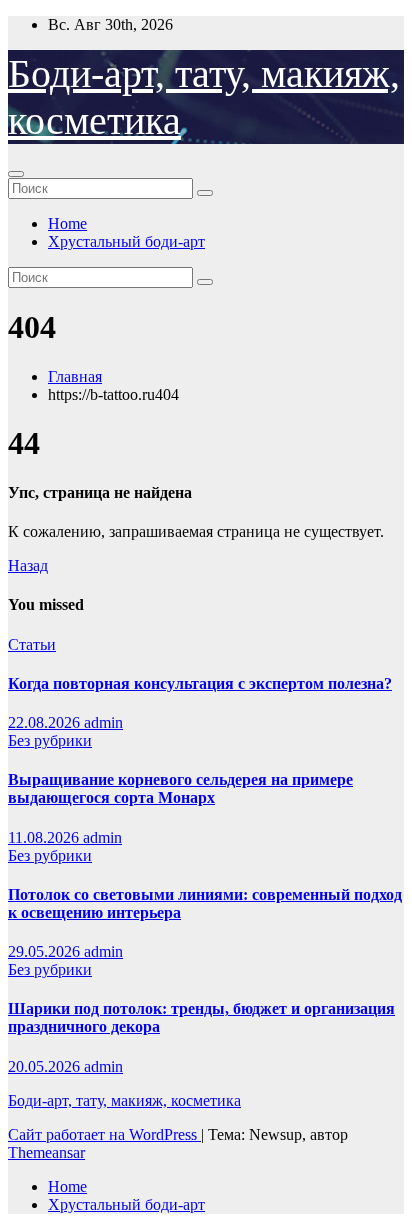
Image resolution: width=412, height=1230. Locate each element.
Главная (75, 376)
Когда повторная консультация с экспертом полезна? (200, 683)
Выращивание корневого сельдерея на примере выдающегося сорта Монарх (180, 788)
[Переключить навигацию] (16, 174)
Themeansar (46, 1152)
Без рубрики (50, 740)
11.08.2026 (45, 837)
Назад (28, 565)
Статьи (32, 644)
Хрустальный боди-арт (126, 241)
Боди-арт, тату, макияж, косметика (124, 1100)
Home (67, 223)
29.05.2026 (46, 951)
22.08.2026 (46, 722)
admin (103, 722)
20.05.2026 (46, 1066)
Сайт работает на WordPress (104, 1134)
